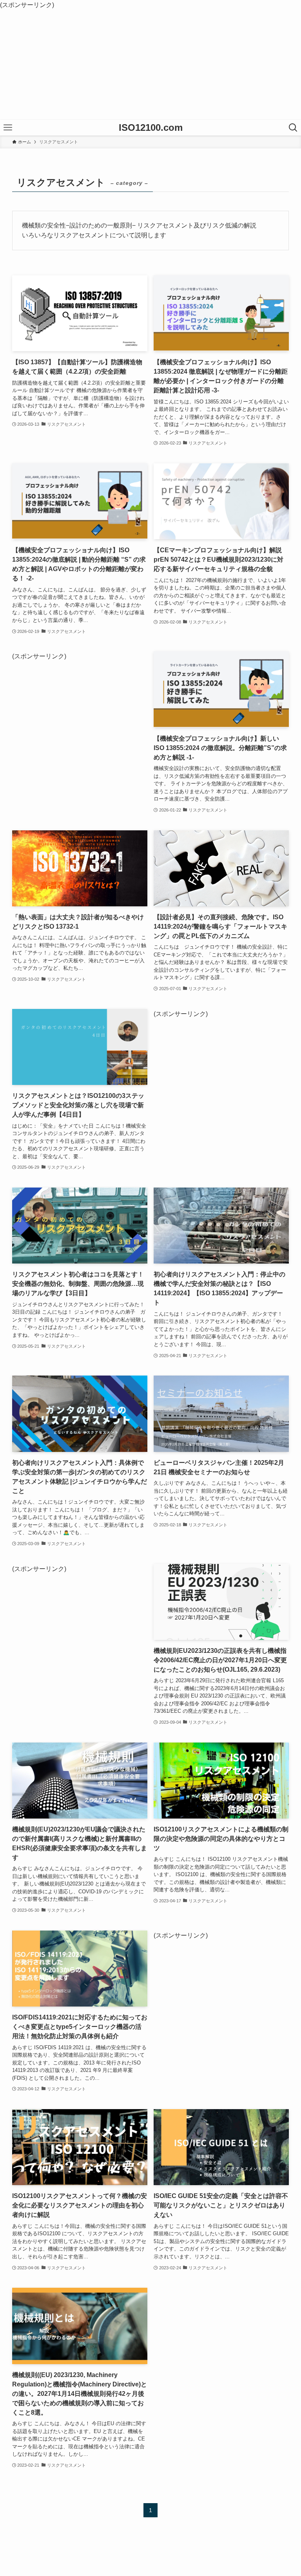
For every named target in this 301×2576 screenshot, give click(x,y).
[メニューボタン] (8, 128)
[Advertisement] (150, 65)
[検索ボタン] (293, 128)
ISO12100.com (151, 128)
